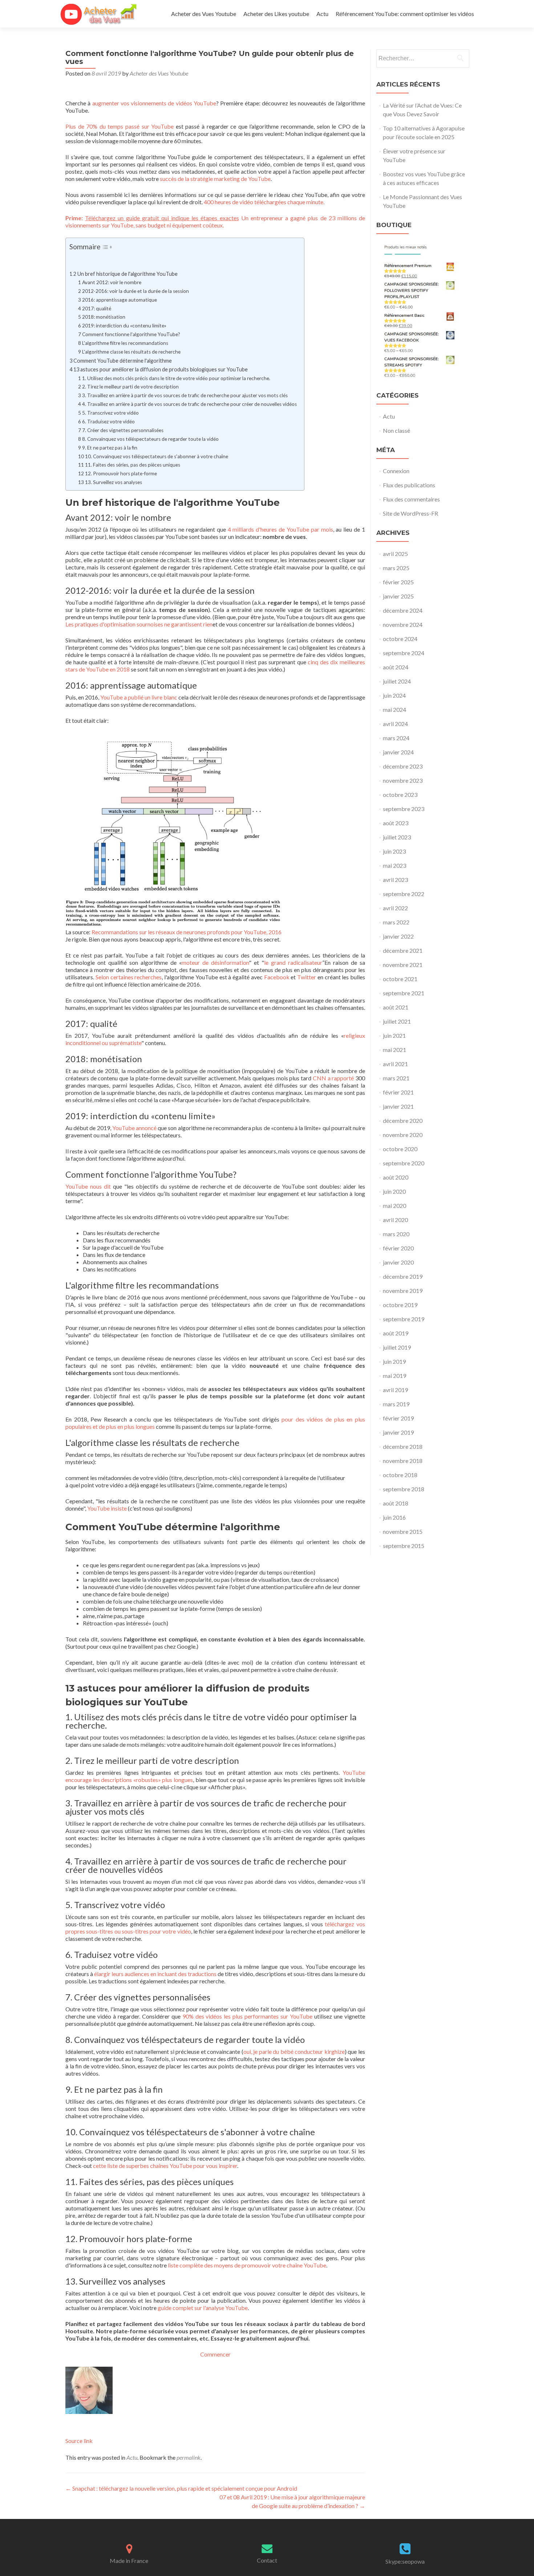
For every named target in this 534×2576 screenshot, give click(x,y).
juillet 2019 (397, 1347)
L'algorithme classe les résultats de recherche (131, 352)
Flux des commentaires (411, 499)
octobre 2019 (400, 1305)
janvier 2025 (398, 596)
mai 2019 (395, 1376)
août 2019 (396, 1333)
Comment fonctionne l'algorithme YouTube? (131, 334)
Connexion (396, 471)
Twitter (307, 977)
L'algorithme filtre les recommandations (125, 343)
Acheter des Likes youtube (276, 14)
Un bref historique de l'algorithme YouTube (128, 274)
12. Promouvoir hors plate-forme (121, 473)
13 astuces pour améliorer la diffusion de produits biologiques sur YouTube (161, 369)
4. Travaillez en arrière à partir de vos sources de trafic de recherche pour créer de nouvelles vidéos (189, 404)
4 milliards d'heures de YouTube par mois (280, 529)
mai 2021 (395, 1050)
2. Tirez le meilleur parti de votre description (130, 387)
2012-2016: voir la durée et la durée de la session (135, 291)
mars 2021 (396, 1078)
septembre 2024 (404, 653)
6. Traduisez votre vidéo (108, 422)
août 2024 (396, 667)
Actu (322, 14)
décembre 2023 (403, 766)
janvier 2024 (398, 752)
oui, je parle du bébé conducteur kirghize (294, 2051)
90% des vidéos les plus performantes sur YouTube (248, 2016)
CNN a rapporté (333, 1078)
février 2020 (398, 1248)
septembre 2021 (404, 993)
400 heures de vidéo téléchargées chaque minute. (264, 202)
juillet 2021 (397, 1021)
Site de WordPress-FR (410, 513)
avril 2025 (395, 554)
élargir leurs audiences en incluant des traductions (155, 1974)
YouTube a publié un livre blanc (139, 697)
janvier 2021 (398, 1106)
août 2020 (396, 1177)
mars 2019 (396, 1404)
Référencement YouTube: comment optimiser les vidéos (405, 14)
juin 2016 (394, 1517)
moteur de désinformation (215, 962)
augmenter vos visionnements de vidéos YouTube (154, 103)
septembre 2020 (404, 1163)
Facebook (277, 977)
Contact (267, 2560)
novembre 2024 (403, 624)
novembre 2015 (403, 1531)
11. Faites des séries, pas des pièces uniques (133, 465)
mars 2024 (396, 738)
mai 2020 (395, 1206)
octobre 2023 (400, 795)
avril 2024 (395, 724)
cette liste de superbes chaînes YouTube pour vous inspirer (165, 2166)
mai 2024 (395, 709)
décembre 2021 (403, 950)
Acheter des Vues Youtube (204, 14)
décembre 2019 (403, 1276)
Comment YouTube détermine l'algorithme (123, 361)
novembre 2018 (403, 1461)
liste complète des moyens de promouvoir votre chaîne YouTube (247, 2265)
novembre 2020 (403, 1135)
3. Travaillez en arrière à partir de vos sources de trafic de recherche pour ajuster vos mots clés (185, 395)
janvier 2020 (398, 1262)
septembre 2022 (404, 894)
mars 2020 (396, 1234)
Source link (79, 2441)
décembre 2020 (403, 1120)
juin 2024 (394, 695)
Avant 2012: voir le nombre (112, 282)
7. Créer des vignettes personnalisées (123, 430)
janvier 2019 (398, 1432)
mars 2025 (396, 568)
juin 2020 (394, 1191)
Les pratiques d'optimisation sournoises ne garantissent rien (139, 624)
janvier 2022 (398, 936)
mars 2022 (396, 922)
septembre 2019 (404, 1319)
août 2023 (396, 823)
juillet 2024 (397, 681)
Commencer (215, 2354)
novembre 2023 (403, 780)
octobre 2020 (400, 1149)
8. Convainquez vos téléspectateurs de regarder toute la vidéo (150, 439)
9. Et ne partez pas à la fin (110, 448)
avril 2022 (395, 908)
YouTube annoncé (134, 1128)
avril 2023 (395, 880)
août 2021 (396, 1007)
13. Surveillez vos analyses (114, 482)
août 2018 (396, 1503)
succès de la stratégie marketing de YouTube (215, 179)
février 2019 (398, 1418)
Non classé (397, 430)
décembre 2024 (403, 610)
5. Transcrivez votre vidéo (110, 413)
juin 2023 (394, 851)
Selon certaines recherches (129, 977)
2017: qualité (97, 309)
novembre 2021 (403, 965)
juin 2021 (394, 1035)
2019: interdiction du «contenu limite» (124, 326)
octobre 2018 (400, 1475)
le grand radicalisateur (293, 962)
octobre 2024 (400, 639)
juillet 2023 (397, 837)
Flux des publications (409, 485)
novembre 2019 (403, 1291)
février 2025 (398, 582)
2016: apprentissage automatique (120, 300)
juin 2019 (394, 1361)
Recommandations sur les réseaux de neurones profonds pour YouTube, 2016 (187, 932)
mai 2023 (395, 865)
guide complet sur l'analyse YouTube (203, 2308)
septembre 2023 (404, 809)
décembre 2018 (403, 1446)
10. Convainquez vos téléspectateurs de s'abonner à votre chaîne (157, 456)
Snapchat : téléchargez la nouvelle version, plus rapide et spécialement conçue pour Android (181, 2488)
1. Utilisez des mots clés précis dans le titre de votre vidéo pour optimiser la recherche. (176, 378)
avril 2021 (395, 1064)
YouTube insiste (107, 1508)
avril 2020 (395, 1220)
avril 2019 (395, 1390)
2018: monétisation (104, 317)
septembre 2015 (404, 1546)
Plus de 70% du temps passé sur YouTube (120, 126)
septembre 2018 (404, 1489)
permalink (189, 2457)
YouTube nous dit (88, 1186)
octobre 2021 (400, 979)
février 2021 (398, 1092)
